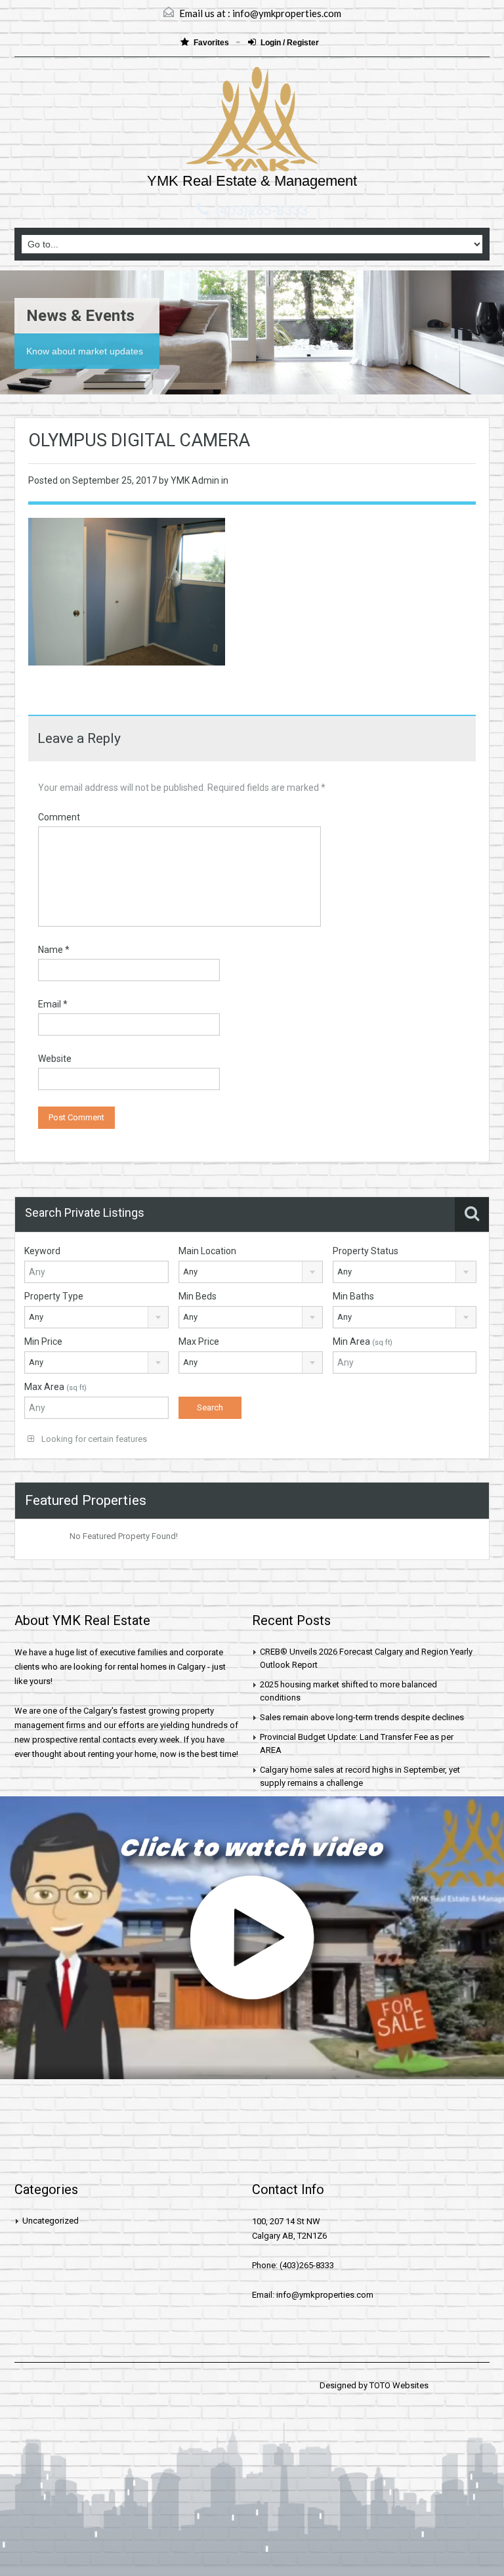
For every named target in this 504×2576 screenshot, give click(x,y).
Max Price (199, 1341)
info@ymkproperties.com (287, 13)
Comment (59, 817)
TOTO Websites (399, 2385)
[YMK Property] (252, 121)
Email (53, 1004)
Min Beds (198, 1296)
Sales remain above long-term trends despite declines (362, 1717)
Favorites (212, 43)
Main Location (207, 1251)
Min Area (363, 1341)
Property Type (54, 1296)
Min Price (43, 1341)
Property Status (366, 1251)
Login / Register (290, 43)
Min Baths (353, 1296)
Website (55, 1059)
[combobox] (251, 1272)
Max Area (55, 1387)
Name (54, 950)
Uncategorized (51, 2221)
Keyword (42, 1251)
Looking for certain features (93, 1439)
